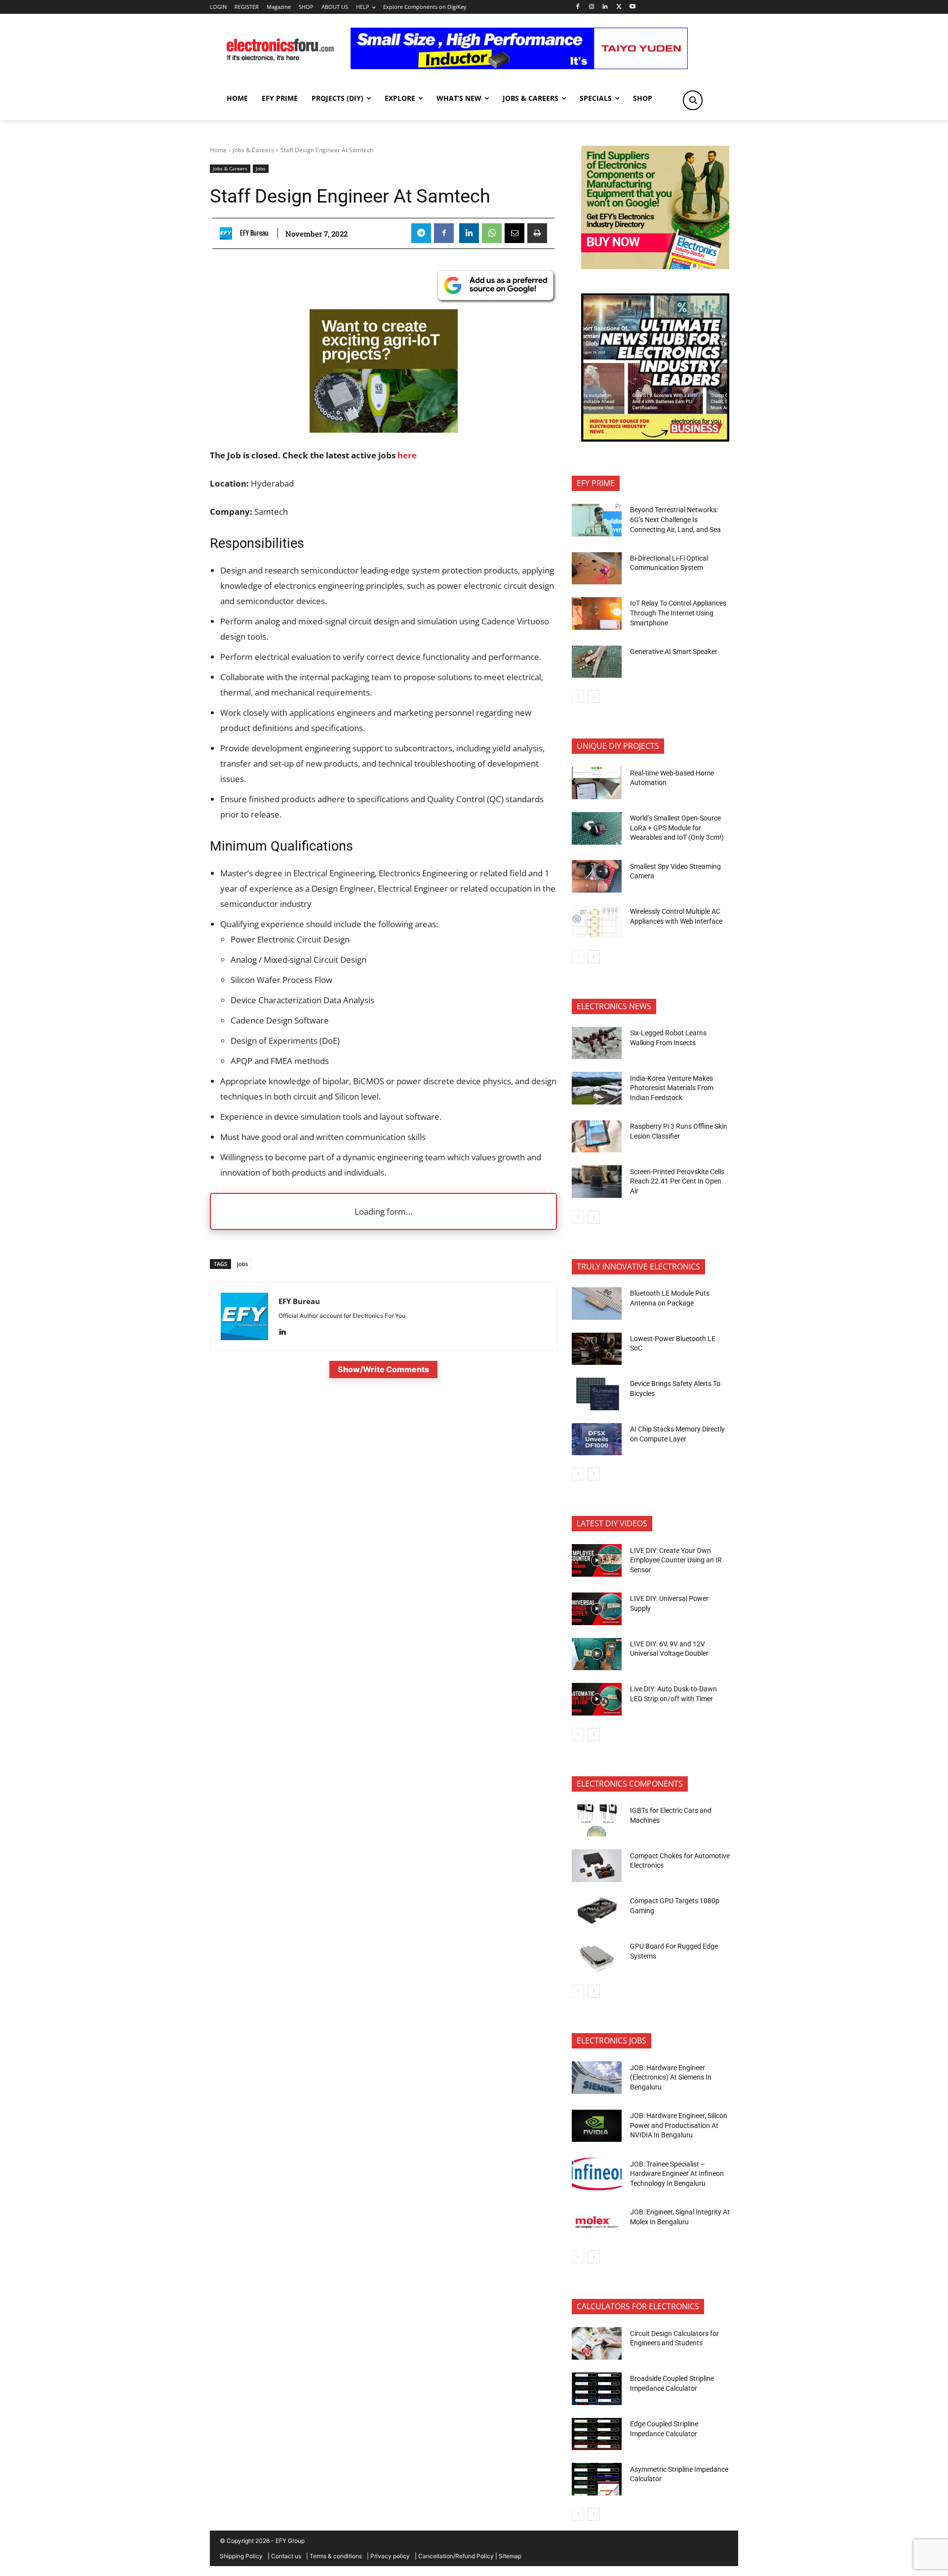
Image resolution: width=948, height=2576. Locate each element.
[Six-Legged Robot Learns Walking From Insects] (597, 1043)
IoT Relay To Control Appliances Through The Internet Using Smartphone (678, 613)
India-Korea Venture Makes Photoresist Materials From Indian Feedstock (672, 1088)
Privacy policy (390, 2556)
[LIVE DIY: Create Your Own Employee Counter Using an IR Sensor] (597, 1560)
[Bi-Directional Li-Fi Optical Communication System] (597, 569)
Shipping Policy (241, 2556)
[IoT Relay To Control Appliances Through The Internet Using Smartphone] (597, 613)
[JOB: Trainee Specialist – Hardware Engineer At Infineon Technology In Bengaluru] (597, 2174)
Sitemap (510, 2556)
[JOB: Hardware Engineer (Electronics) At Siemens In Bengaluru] (597, 2078)
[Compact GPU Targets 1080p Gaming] (597, 1911)
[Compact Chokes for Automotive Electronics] (597, 1866)
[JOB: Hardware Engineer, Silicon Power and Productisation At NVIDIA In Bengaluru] (597, 2126)
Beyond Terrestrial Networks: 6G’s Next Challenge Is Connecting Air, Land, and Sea (676, 519)
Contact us (286, 2556)
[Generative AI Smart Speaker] (597, 662)
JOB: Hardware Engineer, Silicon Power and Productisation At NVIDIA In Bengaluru (679, 2125)
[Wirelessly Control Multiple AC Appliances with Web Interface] (597, 922)
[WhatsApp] (492, 233)
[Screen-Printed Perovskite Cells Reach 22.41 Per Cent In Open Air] (597, 1182)
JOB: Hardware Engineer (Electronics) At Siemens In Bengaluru (671, 2077)
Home (218, 150)
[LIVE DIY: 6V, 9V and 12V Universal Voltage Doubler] (597, 1654)
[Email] (514, 233)
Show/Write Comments (383, 1369)
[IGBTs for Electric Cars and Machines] (597, 1821)
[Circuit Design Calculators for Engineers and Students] (597, 2343)
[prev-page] (578, 696)
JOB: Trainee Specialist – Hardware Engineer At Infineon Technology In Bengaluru (677, 2174)
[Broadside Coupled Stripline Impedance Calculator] (597, 2389)
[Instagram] (591, 7)
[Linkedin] (605, 7)
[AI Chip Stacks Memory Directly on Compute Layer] (597, 1439)
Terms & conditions (336, 2556)
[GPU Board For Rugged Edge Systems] (597, 1957)
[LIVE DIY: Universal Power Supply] (597, 1609)
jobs (242, 1264)
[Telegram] (421, 233)
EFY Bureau (254, 233)
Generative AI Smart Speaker (674, 652)
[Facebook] (577, 7)
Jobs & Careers (254, 150)
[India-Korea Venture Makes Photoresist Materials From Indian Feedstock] (597, 1088)
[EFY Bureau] (228, 233)
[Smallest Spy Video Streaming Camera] (597, 876)
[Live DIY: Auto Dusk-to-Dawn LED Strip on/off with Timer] (597, 1699)
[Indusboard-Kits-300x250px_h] (384, 429)
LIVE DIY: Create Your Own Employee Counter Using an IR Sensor (676, 1560)
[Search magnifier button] (693, 100)
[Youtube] (633, 7)
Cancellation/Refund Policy (456, 2556)
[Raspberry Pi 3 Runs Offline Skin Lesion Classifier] (597, 1137)
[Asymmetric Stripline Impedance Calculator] (597, 2479)
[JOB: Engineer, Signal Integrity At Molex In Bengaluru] (597, 2222)
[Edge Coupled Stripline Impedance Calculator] (597, 2434)
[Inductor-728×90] (519, 66)
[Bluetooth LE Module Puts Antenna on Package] (597, 1304)
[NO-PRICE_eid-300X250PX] (655, 266)
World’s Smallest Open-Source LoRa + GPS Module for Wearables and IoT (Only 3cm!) (677, 828)
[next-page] (594, 696)
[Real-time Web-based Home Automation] (597, 783)
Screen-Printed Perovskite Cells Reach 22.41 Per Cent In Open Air (677, 1181)
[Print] (537, 233)
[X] (619, 7)
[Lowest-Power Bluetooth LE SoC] (597, 1349)
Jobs (261, 168)
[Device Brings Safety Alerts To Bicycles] (597, 1394)
